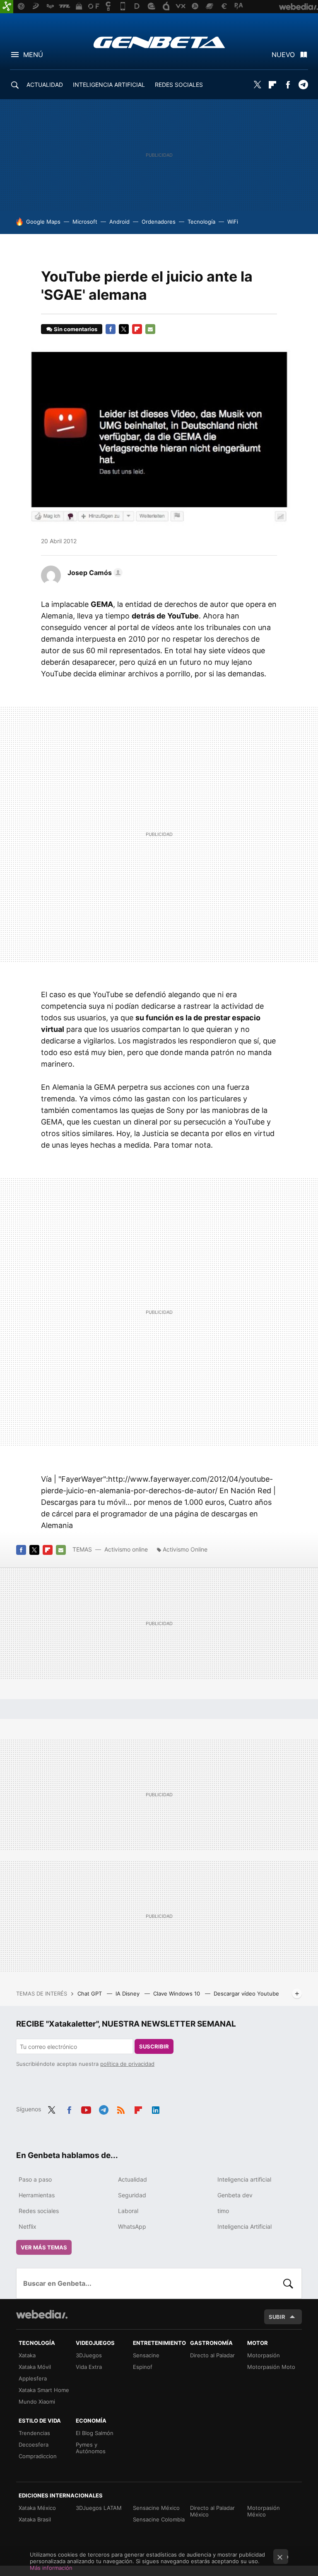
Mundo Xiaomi (37, 2402)
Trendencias (34, 2433)
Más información (51, 2568)
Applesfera (33, 2378)
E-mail (150, 329)
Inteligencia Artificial (245, 2226)
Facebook (288, 85)
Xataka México (37, 2508)
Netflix (28, 2226)
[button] (94, 573)
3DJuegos (89, 2355)
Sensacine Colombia (159, 2519)
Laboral (128, 2211)
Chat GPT (90, 1993)
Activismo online (126, 1549)
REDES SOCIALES (179, 85)
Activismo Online (185, 1549)
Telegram (303, 85)
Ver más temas (44, 2247)
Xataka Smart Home (44, 2390)
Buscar (288, 2283)
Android (119, 222)
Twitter (257, 85)
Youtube (86, 2108)
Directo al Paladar (212, 2355)
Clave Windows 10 (177, 1993)
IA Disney (128, 1993)
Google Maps (43, 222)
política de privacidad (127, 2064)
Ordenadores (159, 222)
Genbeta (159, 42)
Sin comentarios (76, 329)
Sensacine (146, 2355)
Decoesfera (34, 2445)
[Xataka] (7, 7)
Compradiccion (38, 2456)
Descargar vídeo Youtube (246, 1993)
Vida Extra (89, 2367)
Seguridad (132, 2195)
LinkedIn (156, 2108)
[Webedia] (42, 2314)
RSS (121, 2108)
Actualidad (132, 2179)
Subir (277, 2317)
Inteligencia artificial (244, 2179)
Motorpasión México (264, 2511)
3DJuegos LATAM (99, 2508)
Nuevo (283, 55)
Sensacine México (156, 2508)
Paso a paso (35, 2179)
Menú (33, 55)
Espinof (143, 2367)
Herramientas (37, 2195)
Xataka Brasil (35, 2519)
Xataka (27, 2355)
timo (223, 2211)
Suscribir (154, 2046)
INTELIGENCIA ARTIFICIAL (109, 85)
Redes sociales (39, 2211)
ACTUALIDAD (45, 85)
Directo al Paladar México (212, 2511)
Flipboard (272, 85)
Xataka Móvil (35, 2367)
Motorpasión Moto (271, 2367)
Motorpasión (264, 2355)
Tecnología (201, 222)
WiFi (233, 222)
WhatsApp (132, 2226)
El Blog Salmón (95, 2433)
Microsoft (85, 222)
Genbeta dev (235, 2195)
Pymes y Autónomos (91, 2448)
